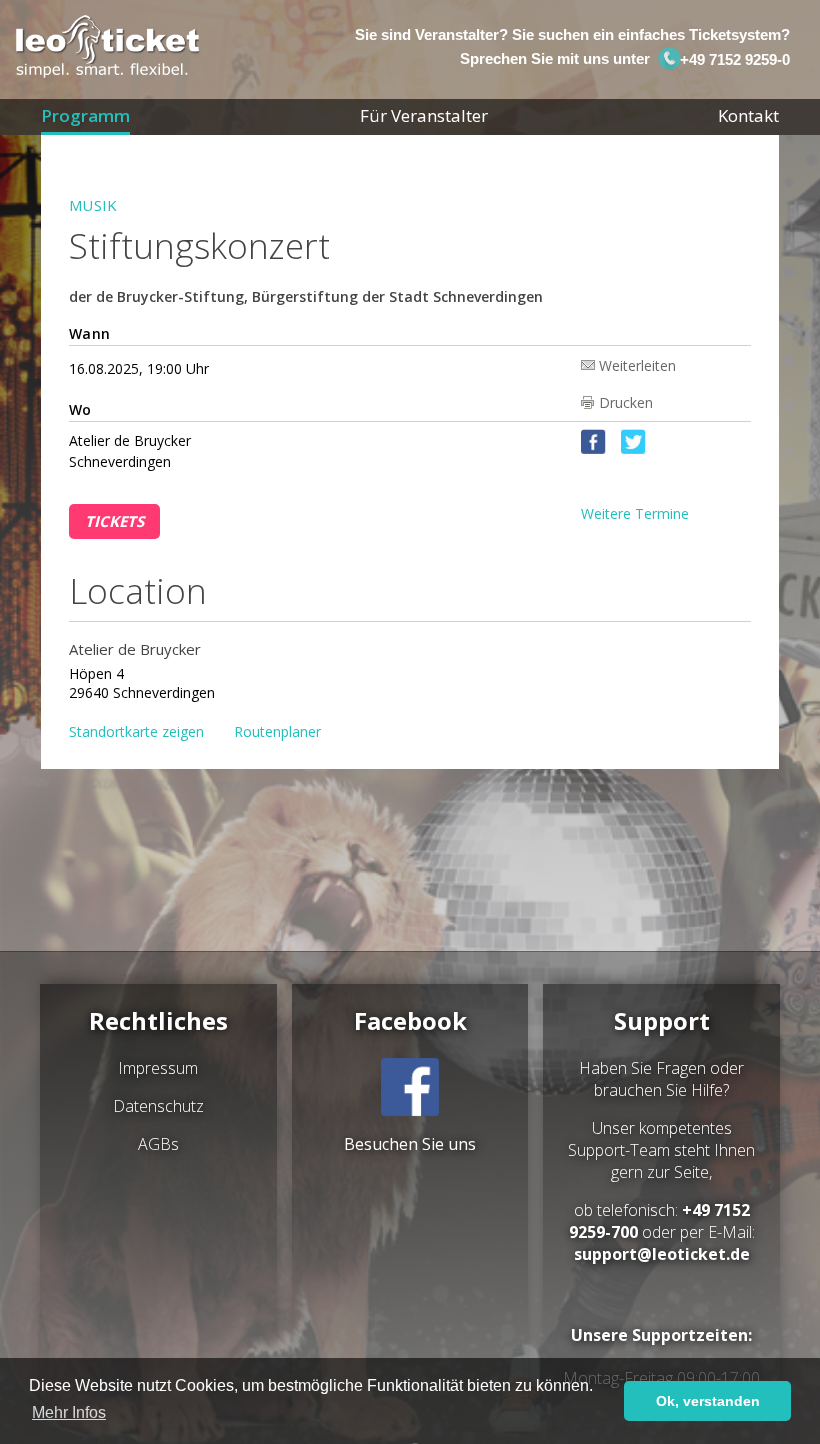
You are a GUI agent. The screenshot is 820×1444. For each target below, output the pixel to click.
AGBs (158, 1144)
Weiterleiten (637, 364)
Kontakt (748, 115)
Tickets (114, 521)
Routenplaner (277, 731)
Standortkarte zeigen (136, 731)
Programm (85, 115)
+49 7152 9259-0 (732, 59)
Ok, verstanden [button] (708, 1401)
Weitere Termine (635, 513)
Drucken (626, 402)
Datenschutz (158, 1106)
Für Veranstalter (424, 115)
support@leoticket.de (662, 1254)
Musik (93, 205)
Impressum (158, 1068)
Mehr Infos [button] (69, 1412)
